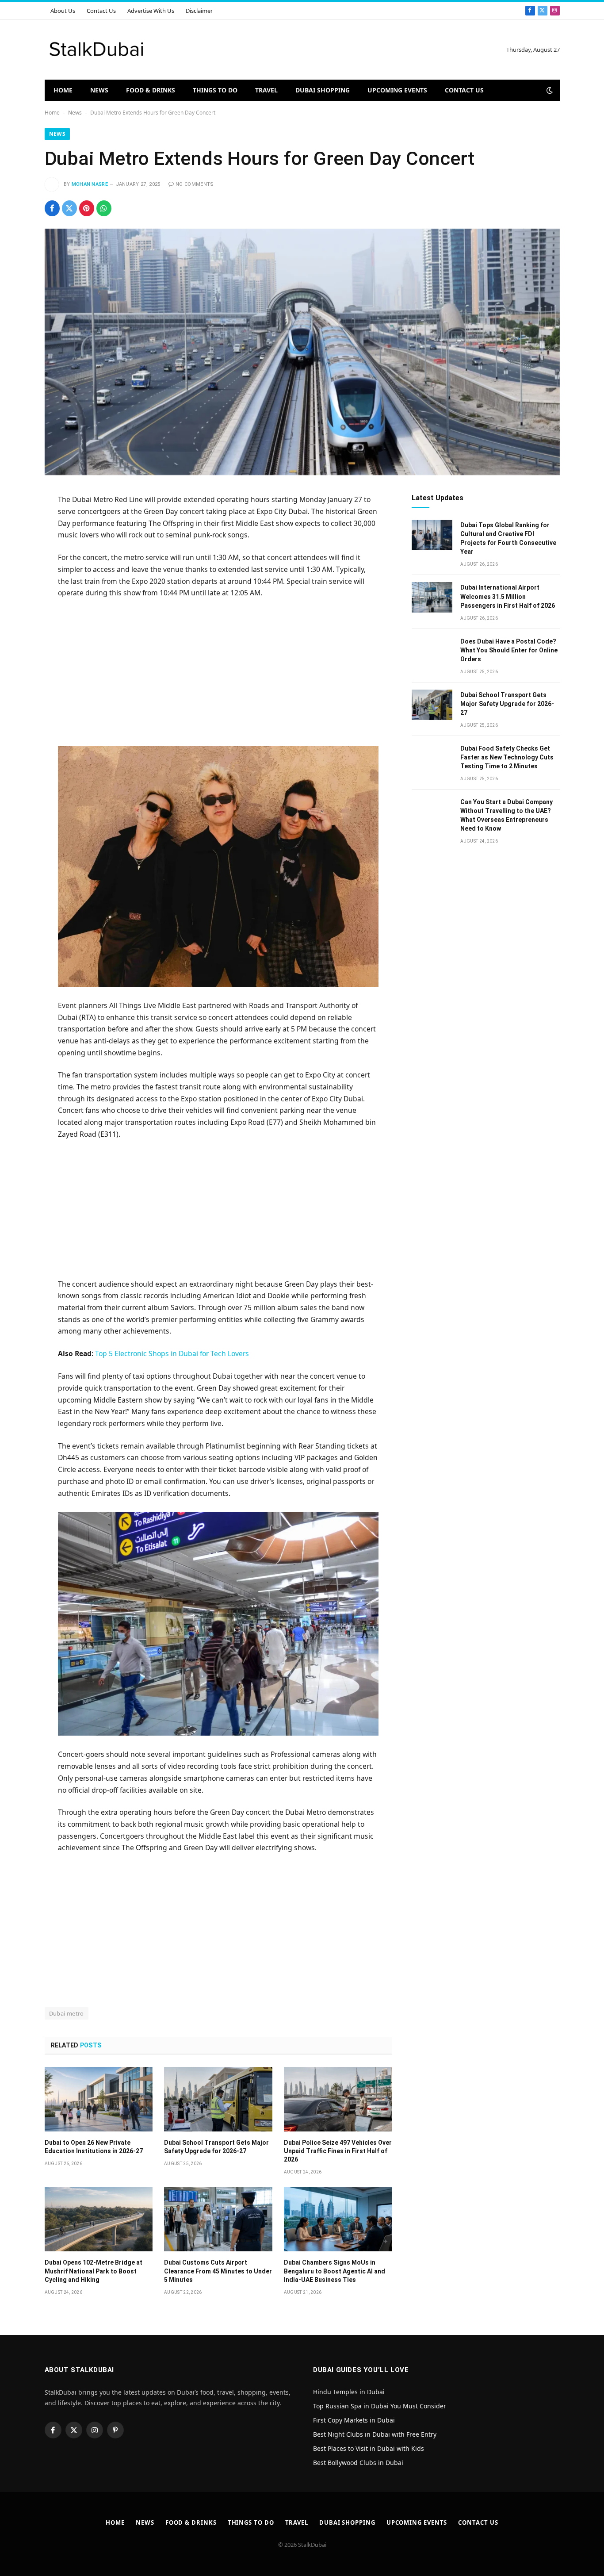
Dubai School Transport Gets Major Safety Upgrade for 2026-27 (216, 2147)
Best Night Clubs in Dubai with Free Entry (375, 2434)
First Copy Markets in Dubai (354, 2420)
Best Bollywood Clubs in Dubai (358, 2463)
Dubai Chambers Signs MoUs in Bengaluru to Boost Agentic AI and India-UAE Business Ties (334, 2271)
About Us (63, 11)
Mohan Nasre (90, 184)
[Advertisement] (218, 671)
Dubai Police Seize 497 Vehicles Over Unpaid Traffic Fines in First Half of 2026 (338, 2151)
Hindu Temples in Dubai (350, 2392)
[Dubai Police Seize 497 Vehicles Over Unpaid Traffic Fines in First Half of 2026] (338, 2099)
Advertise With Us (151, 11)
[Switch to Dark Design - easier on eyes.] (549, 90)
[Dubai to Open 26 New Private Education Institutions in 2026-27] (99, 2099)
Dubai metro (67, 2013)
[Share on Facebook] (52, 208)
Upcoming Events (397, 90)
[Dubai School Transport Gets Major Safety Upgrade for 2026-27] (218, 2099)
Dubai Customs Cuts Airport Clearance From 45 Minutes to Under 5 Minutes (218, 2271)
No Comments (195, 184)
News (99, 90)
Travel (266, 90)
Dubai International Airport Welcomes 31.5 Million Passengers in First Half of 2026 (508, 596)
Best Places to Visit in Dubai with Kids (369, 2448)
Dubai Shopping (323, 90)
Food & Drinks (151, 90)
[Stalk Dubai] (97, 50)
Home (63, 90)
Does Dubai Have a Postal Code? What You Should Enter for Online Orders (509, 650)
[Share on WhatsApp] (104, 208)
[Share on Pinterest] (87, 208)
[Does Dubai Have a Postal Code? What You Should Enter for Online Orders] (432, 651)
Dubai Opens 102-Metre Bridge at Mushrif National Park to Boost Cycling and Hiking (94, 2271)
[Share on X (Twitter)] (69, 208)
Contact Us (101, 11)
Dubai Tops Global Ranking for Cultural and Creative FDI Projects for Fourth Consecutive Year (508, 538)
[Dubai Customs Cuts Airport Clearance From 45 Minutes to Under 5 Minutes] (218, 2219)
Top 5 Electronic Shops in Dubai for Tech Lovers (172, 1353)
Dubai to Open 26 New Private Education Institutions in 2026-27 (94, 2147)
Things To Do (215, 90)
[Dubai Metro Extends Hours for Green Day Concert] (302, 352)
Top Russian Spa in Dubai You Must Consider (380, 2406)
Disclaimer (199, 11)
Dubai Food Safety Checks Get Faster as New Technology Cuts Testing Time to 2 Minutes (507, 757)
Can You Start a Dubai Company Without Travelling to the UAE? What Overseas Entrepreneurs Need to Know (507, 815)
